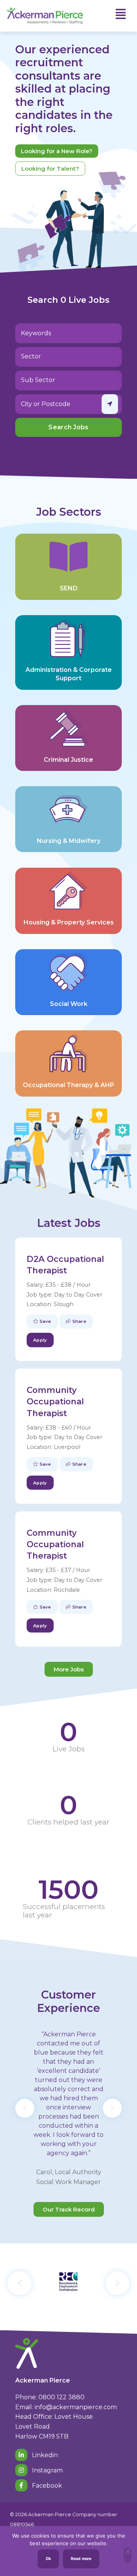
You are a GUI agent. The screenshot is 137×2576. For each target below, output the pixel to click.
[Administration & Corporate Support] (68, 638)
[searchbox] (62, 356)
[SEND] (68, 556)
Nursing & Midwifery (69, 841)
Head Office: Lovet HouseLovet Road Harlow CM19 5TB (54, 2426)
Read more (81, 2559)
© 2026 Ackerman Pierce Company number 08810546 (64, 2519)
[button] (25, 2108)
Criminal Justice (68, 760)
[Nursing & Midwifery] (68, 809)
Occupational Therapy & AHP (68, 1085)
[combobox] (68, 357)
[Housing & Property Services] (68, 891)
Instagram (47, 2470)
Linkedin (44, 2455)
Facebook (46, 2486)
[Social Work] (68, 972)
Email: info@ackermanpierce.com (66, 2407)
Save (45, 1321)
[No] (127, 2555)
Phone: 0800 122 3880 (50, 2397)
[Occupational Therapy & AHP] (68, 1053)
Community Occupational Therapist (55, 1401)
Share (78, 1321)
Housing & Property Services (69, 922)
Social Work (69, 1004)
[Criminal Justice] (68, 728)
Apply (40, 1340)
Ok (48, 2559)
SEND (69, 588)
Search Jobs (68, 427)
